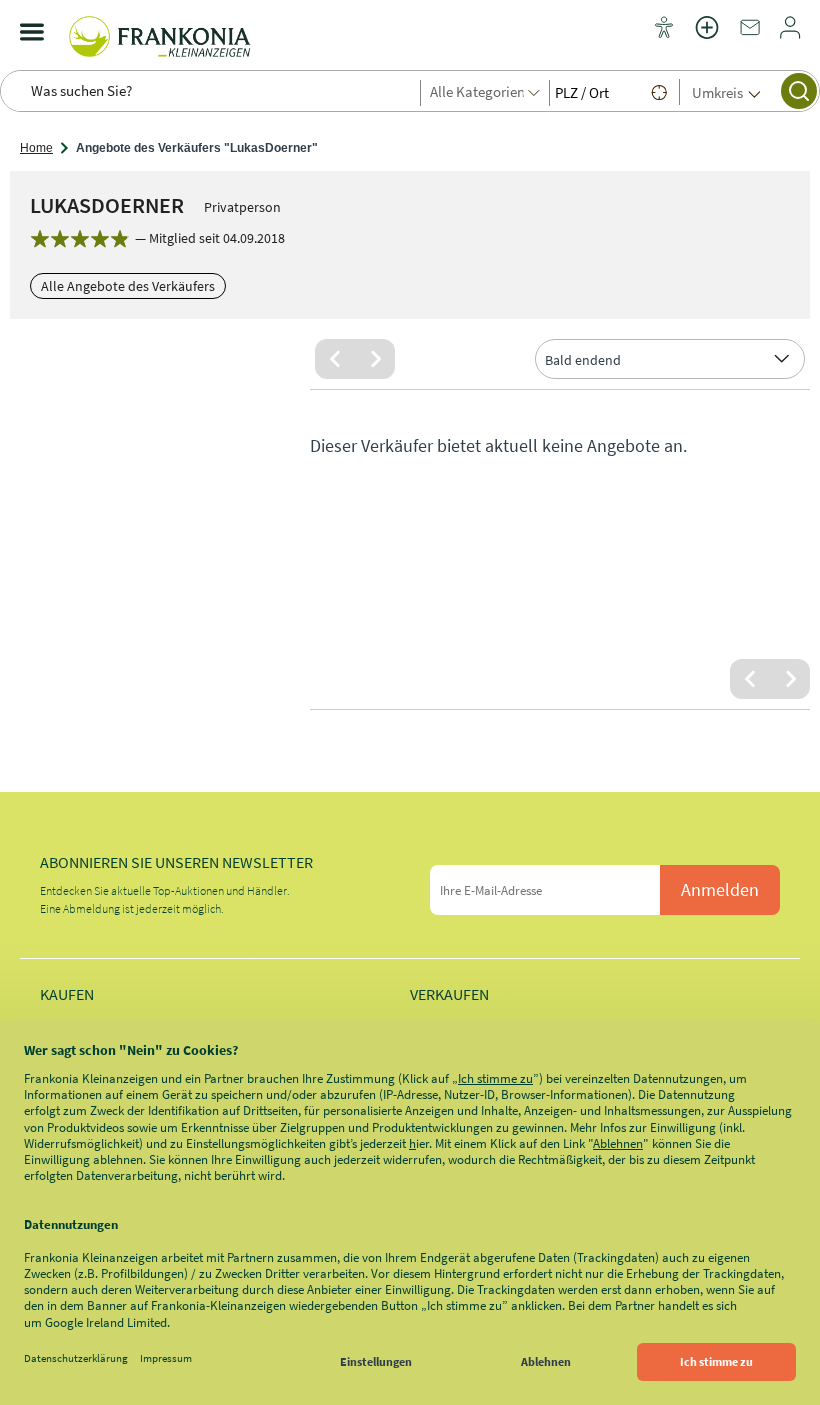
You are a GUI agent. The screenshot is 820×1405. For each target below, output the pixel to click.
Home (36, 148)
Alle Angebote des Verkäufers (128, 286)
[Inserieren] (707, 40)
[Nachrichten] (750, 34)
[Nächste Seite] (375, 359)
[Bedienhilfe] (664, 29)
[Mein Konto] (790, 34)
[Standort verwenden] (659, 92)
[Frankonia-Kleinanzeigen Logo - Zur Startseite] (160, 32)
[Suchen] (799, 91)
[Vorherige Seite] (335, 359)
